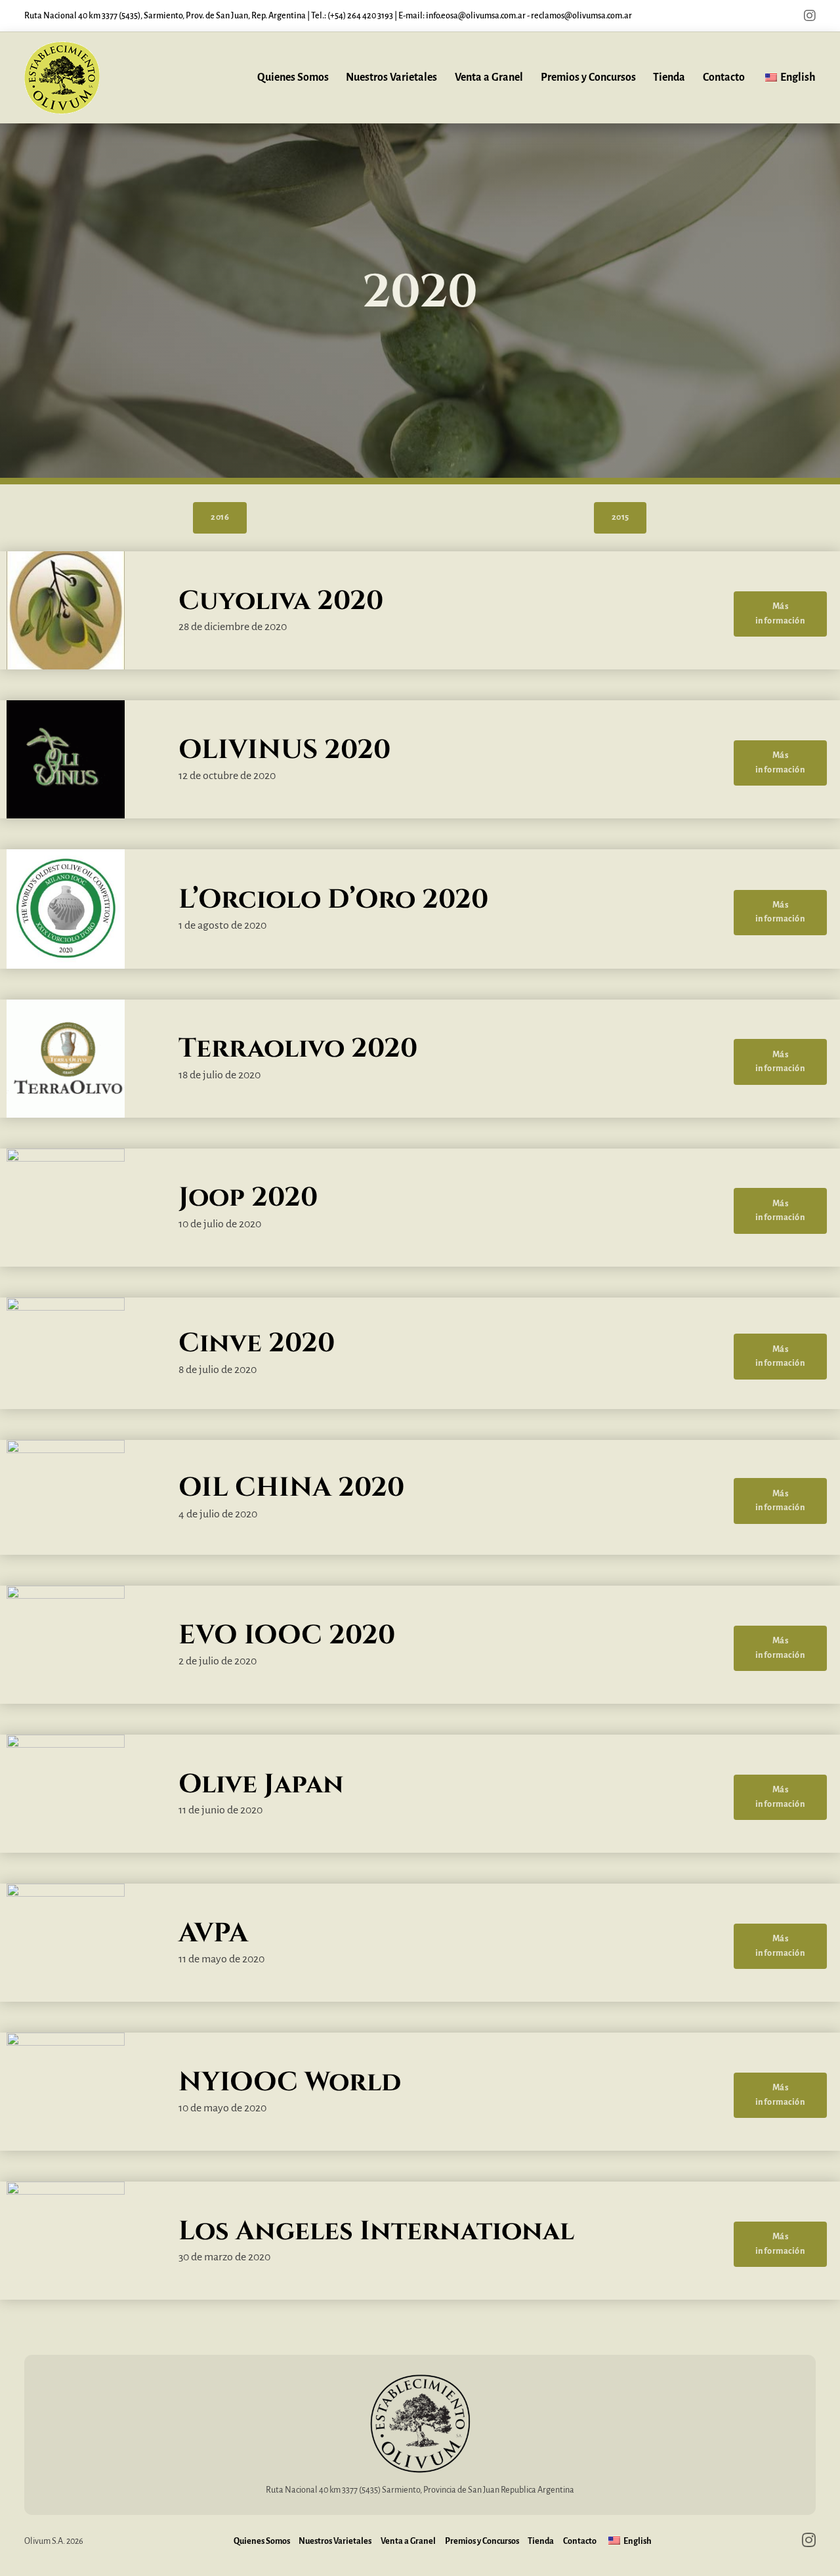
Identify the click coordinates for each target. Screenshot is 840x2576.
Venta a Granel (489, 77)
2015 (620, 517)
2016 (220, 517)
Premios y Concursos (588, 77)
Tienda (669, 77)
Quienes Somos (293, 77)
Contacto (724, 77)
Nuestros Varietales (391, 77)
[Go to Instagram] (810, 16)
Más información (781, 613)
